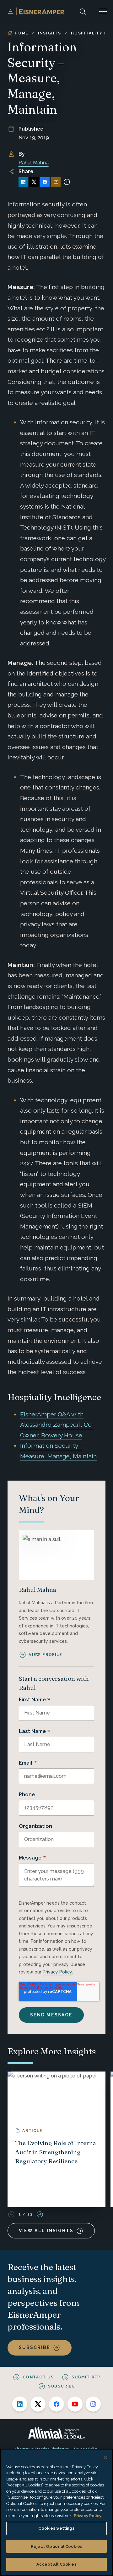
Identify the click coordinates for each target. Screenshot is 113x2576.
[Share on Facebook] (45, 182)
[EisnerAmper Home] (36, 11)
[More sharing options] (67, 182)
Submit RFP (86, 2377)
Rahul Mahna (34, 163)
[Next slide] (40, 2214)
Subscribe (35, 2347)
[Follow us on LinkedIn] (20, 2404)
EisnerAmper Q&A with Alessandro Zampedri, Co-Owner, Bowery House (57, 1425)
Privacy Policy (57, 1972)
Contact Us (38, 2377)
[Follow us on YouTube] (75, 2404)
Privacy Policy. (88, 2516)
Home (22, 33)
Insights (49, 33)
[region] (56, 2512)
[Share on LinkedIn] (23, 182)
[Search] (83, 11)
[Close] (105, 2458)
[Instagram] (93, 2404)
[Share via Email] (56, 182)
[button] (103, 11)
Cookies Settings (56, 2528)
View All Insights (46, 2231)
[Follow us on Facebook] (56, 2404)
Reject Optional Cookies (56, 2546)
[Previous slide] (11, 2214)
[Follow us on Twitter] (38, 2404)
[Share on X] (34, 182)
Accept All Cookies (56, 2564)
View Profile (46, 1655)
